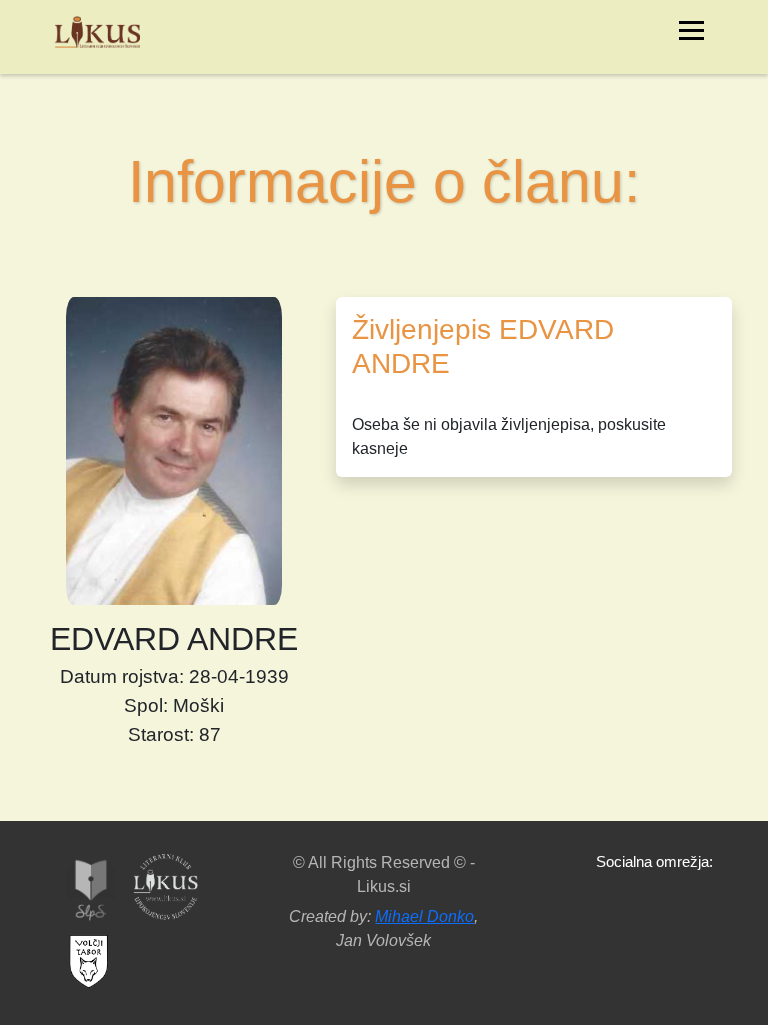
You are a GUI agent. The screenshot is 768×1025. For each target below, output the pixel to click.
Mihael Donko (424, 916)
